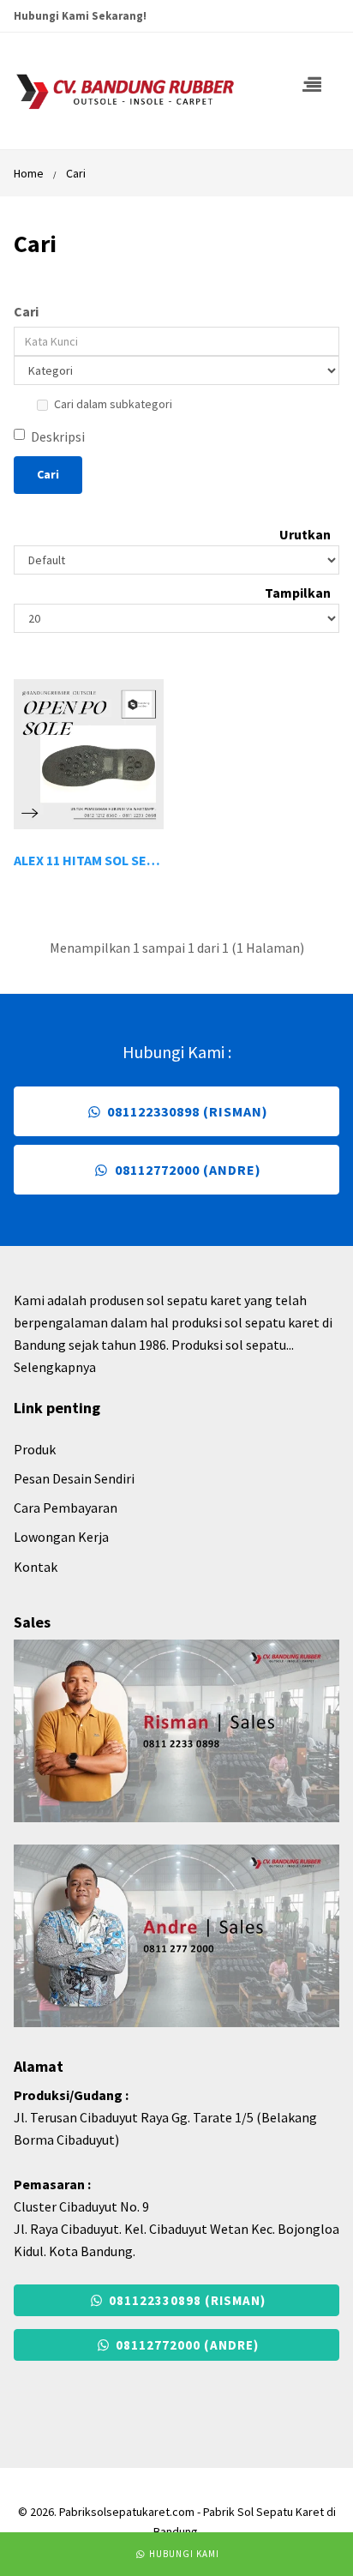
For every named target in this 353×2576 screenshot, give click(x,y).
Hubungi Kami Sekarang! (80, 16)
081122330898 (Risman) (186, 1111)
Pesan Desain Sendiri (74, 1478)
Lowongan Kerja (61, 1537)
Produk (35, 1449)
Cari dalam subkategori (113, 404)
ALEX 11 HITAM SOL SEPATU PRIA (112, 860)
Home (29, 173)
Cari (76, 173)
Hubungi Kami (183, 2554)
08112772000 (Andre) (186, 1170)
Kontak (36, 1567)
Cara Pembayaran (66, 1508)
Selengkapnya (55, 1367)
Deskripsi (58, 436)
